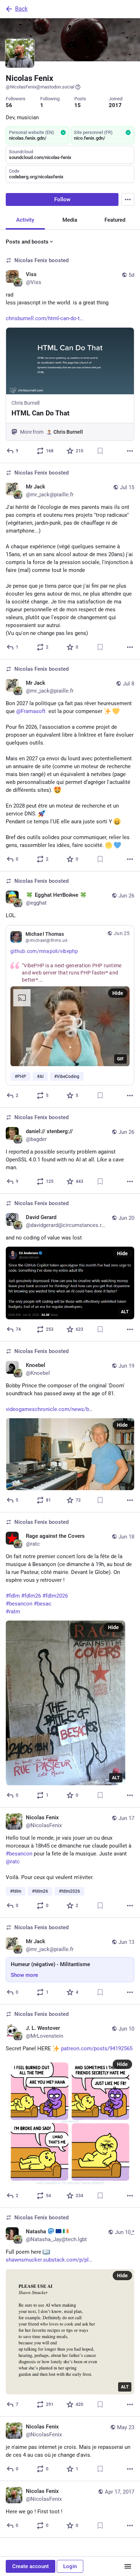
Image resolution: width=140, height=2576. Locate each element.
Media (70, 220)
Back (21, 9)
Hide (118, 993)
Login (70, 2566)
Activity (25, 220)
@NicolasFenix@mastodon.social (40, 87)
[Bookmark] (100, 451)
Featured (115, 220)
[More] (130, 451)
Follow (62, 199)
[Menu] (128, 199)
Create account (31, 2566)
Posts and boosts (27, 242)
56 (9, 105)
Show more (24, 1975)
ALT (125, 1312)
